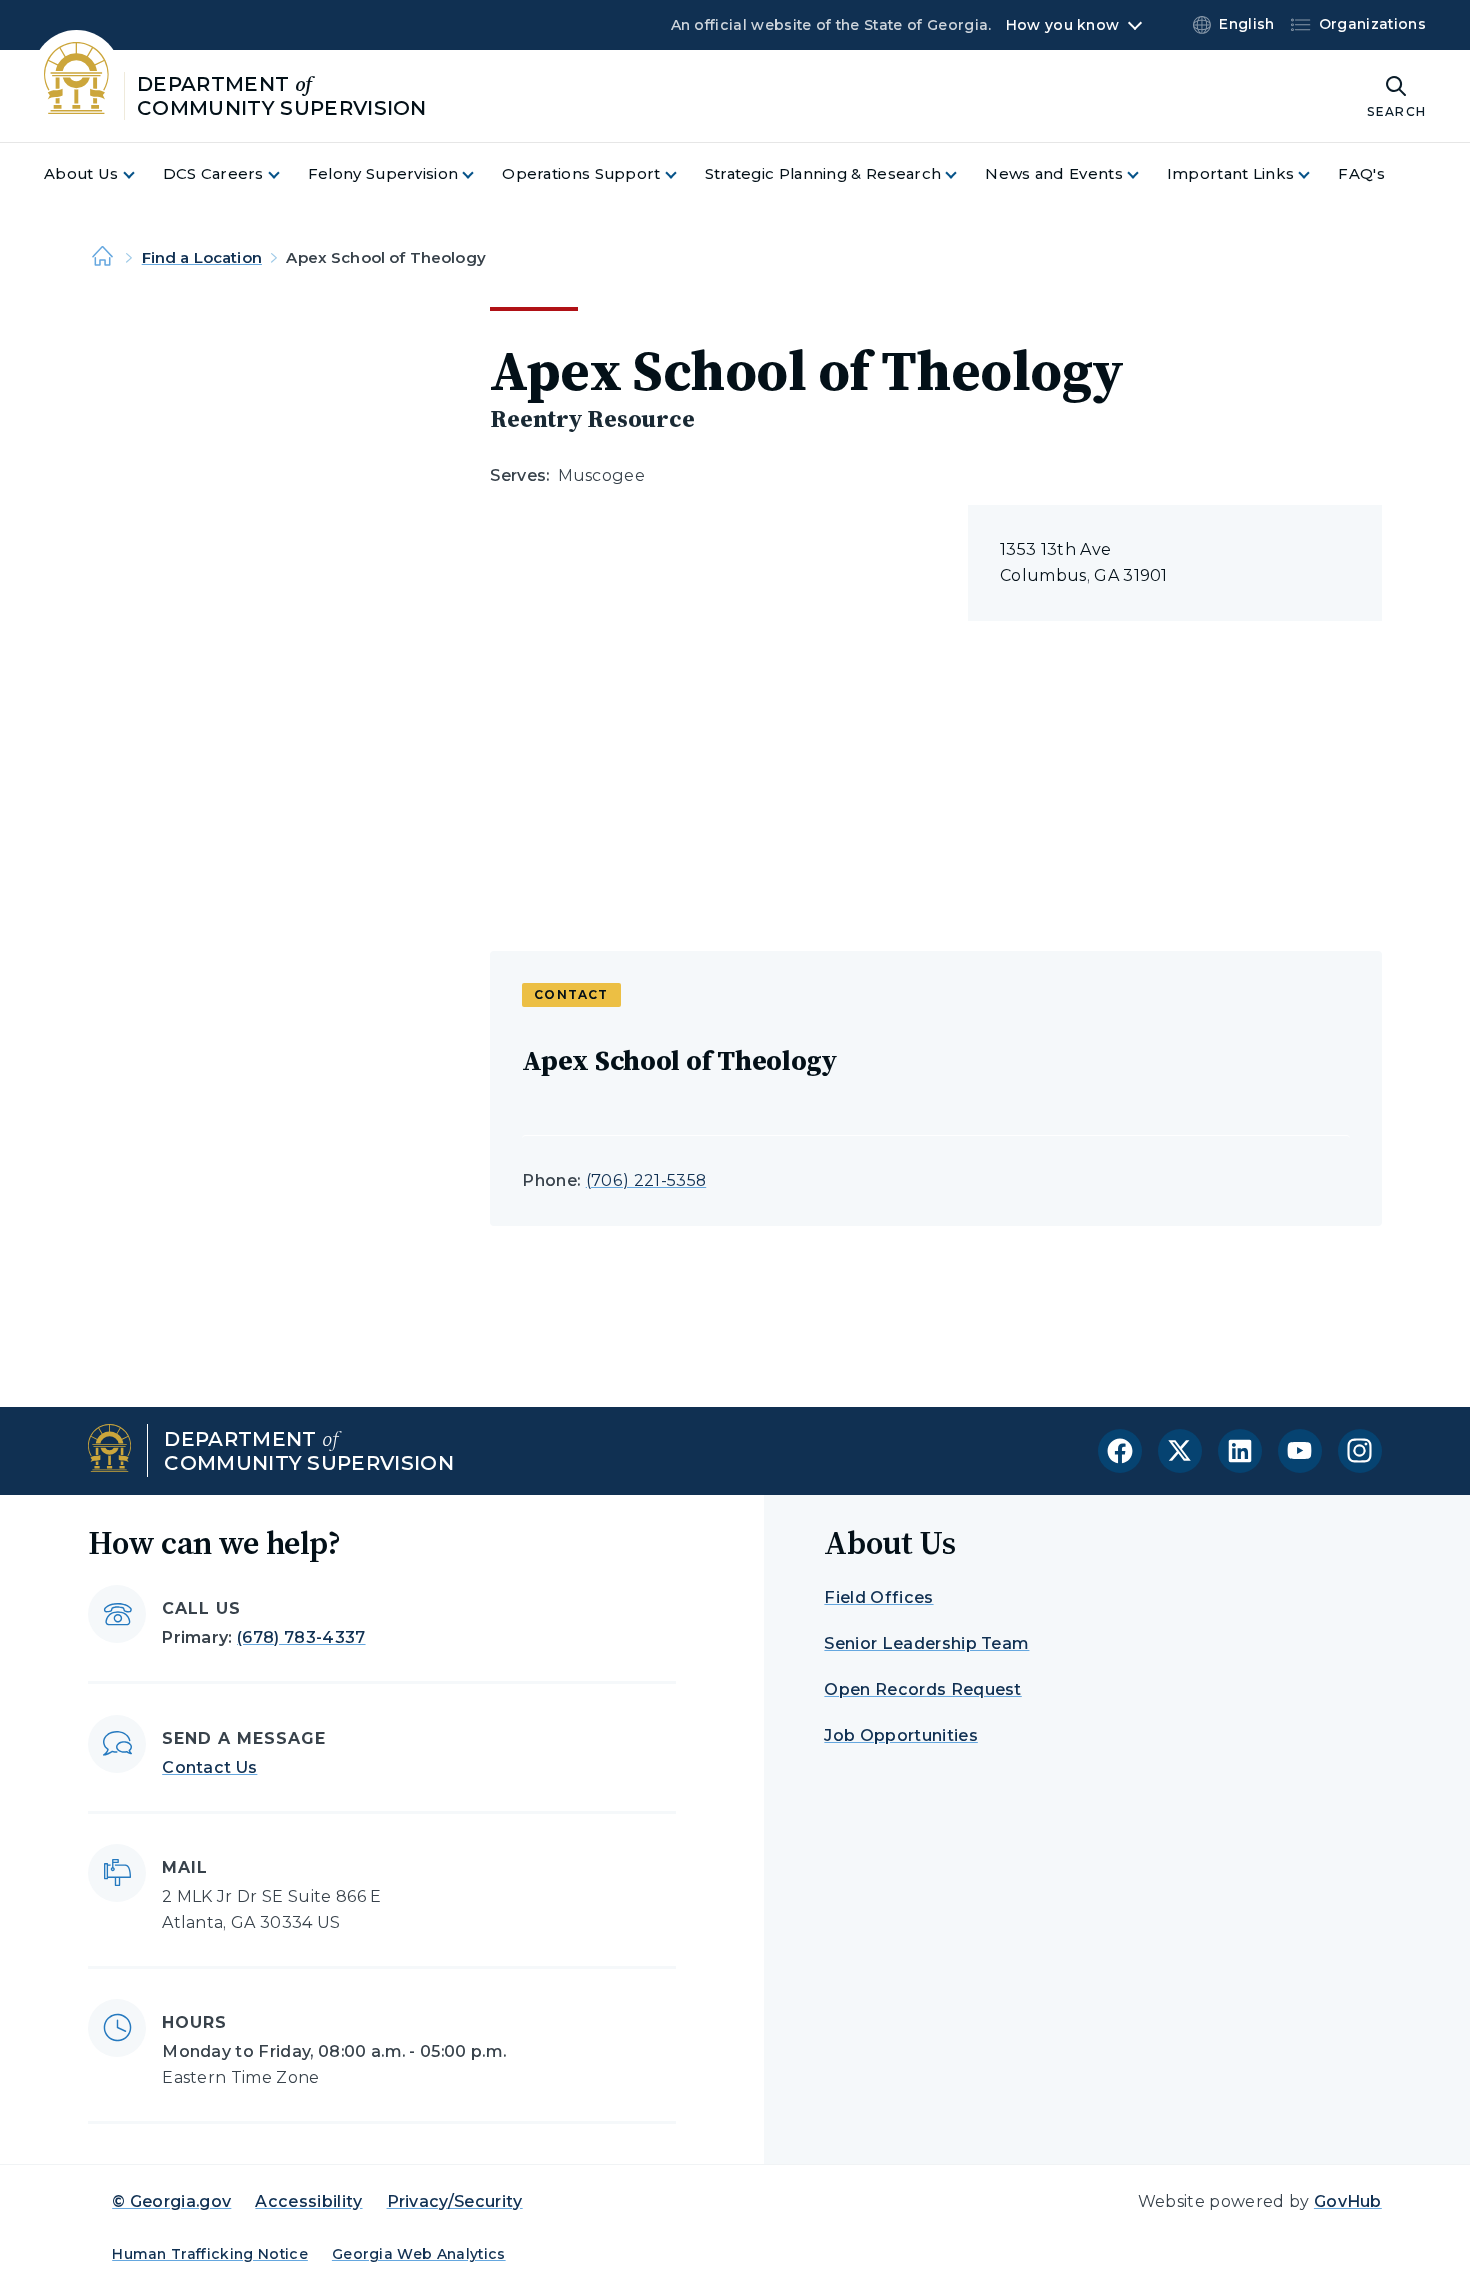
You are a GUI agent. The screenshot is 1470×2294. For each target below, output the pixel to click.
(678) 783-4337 (301, 1637)
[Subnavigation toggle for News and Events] (1145, 174)
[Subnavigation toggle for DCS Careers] (286, 174)
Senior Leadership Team (926, 1643)
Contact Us (209, 1767)
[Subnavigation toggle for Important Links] (1316, 174)
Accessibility (308, 2201)
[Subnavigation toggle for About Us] (141, 174)
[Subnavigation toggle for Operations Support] (683, 174)
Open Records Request (922, 1689)
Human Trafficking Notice (210, 2254)
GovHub (1348, 2201)
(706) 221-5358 (646, 1180)
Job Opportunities (900, 1735)
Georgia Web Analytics (419, 2254)
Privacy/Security (455, 2201)
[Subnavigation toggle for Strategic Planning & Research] (963, 174)
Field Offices (878, 1597)
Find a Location (202, 257)
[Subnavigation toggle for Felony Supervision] (480, 174)
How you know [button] (1062, 25)
